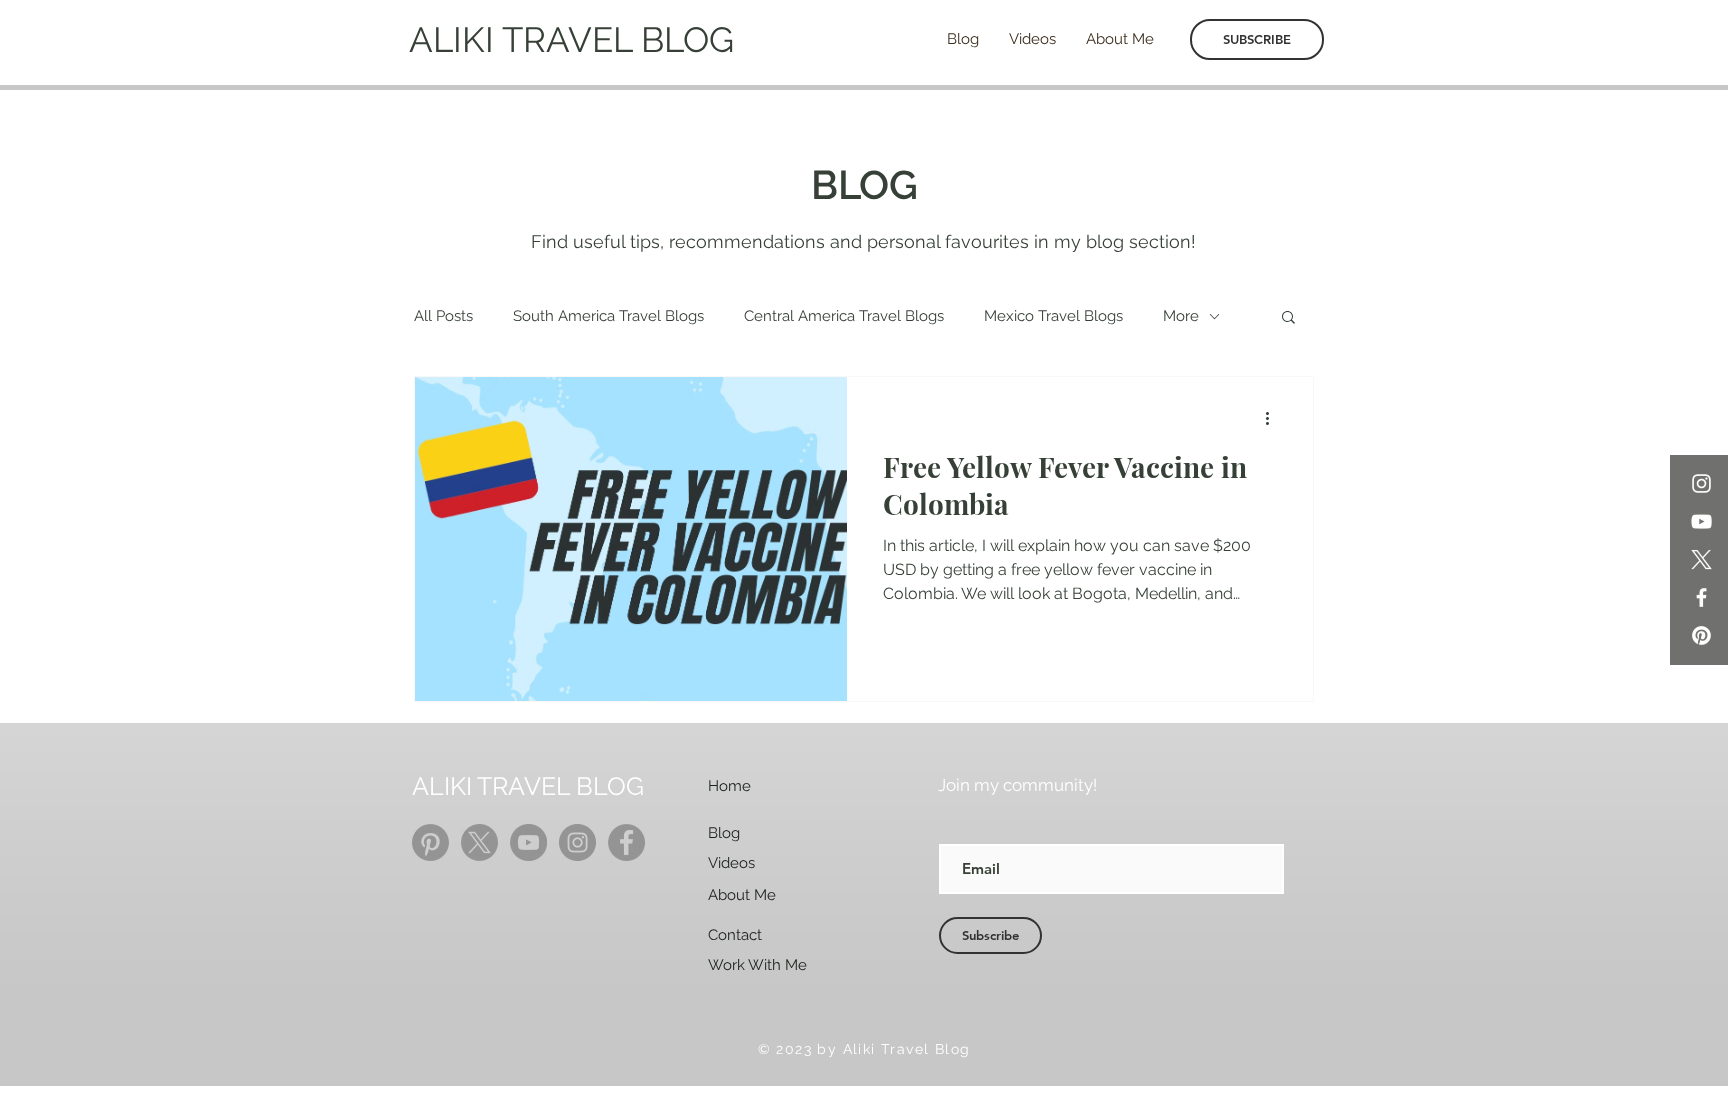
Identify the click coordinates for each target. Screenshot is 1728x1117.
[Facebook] (1701, 597)
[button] (1288, 318)
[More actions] (1274, 418)
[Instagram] (1701, 483)
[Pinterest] (1701, 635)
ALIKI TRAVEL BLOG (571, 39)
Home (729, 786)
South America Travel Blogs (608, 316)
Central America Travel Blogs (844, 316)
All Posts (443, 316)
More (1181, 316)
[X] (1701, 559)
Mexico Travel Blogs (1053, 316)
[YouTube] (1701, 521)
